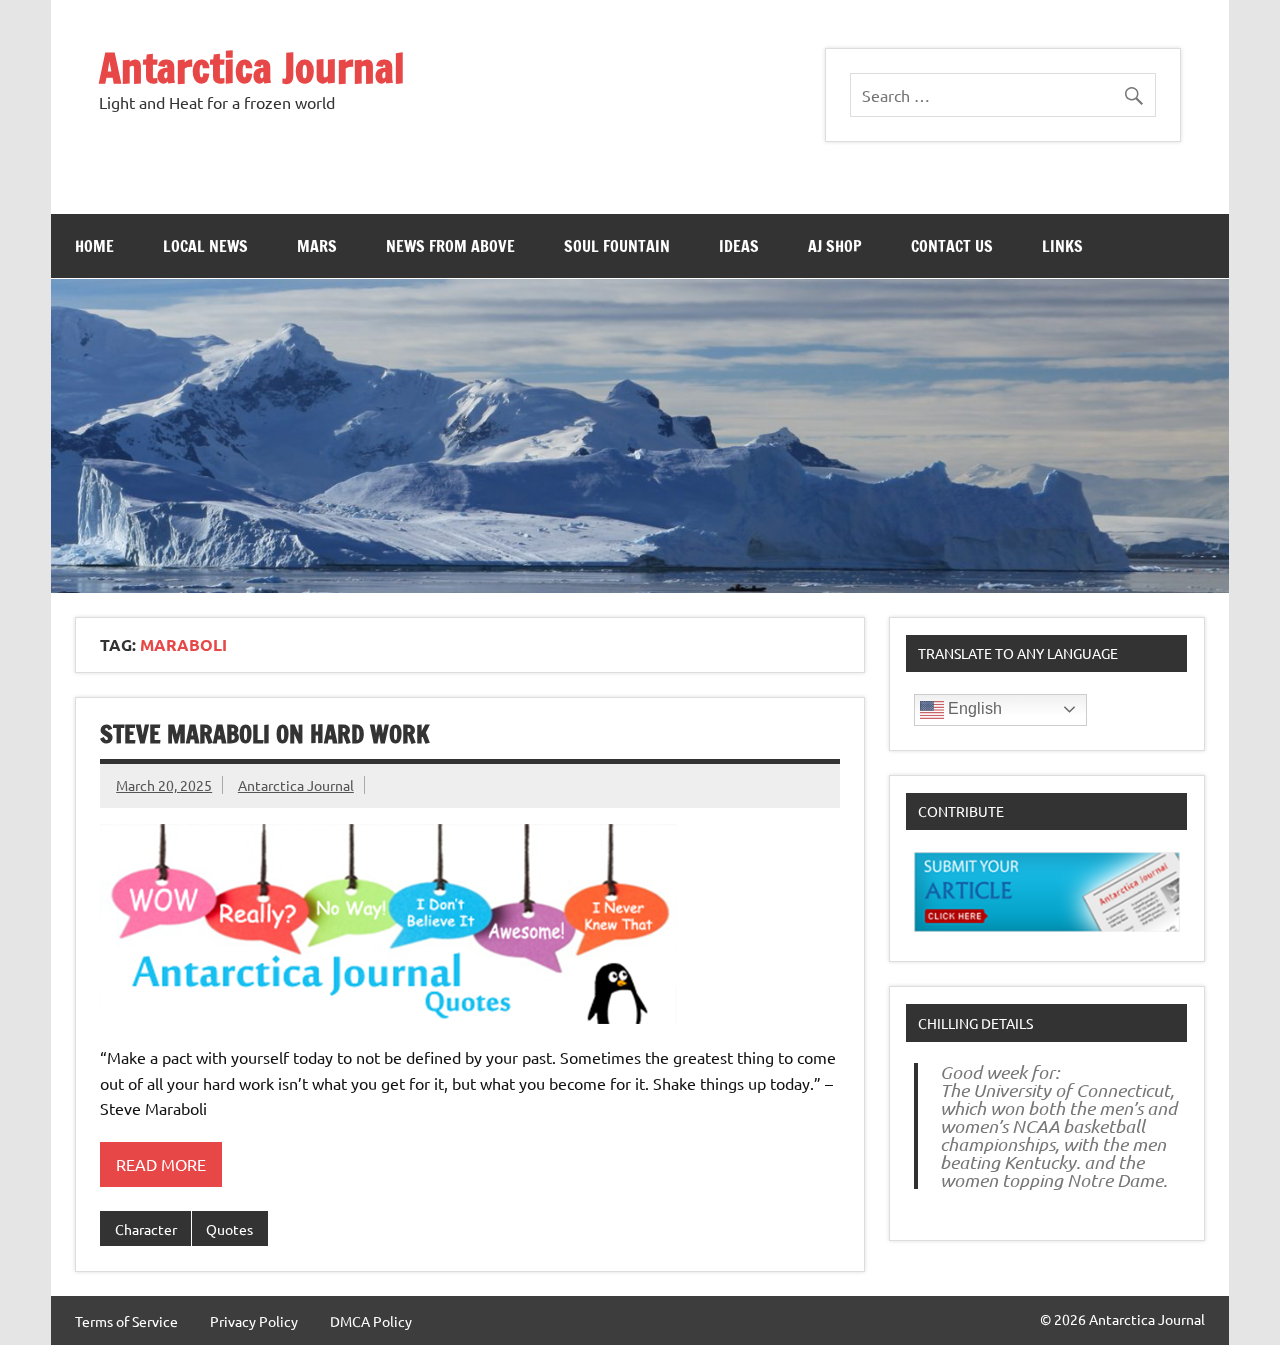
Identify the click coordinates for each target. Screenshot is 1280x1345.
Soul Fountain (617, 246)
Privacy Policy (254, 1321)
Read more (161, 1164)
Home (94, 246)
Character (146, 1229)
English (973, 708)
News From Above (450, 246)
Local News (205, 246)
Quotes (229, 1229)
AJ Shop (835, 246)
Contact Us (952, 246)
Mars (317, 246)
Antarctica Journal (252, 67)
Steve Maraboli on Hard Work (265, 734)
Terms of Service (126, 1321)
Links (1062, 246)
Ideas (739, 246)
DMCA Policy (371, 1321)
